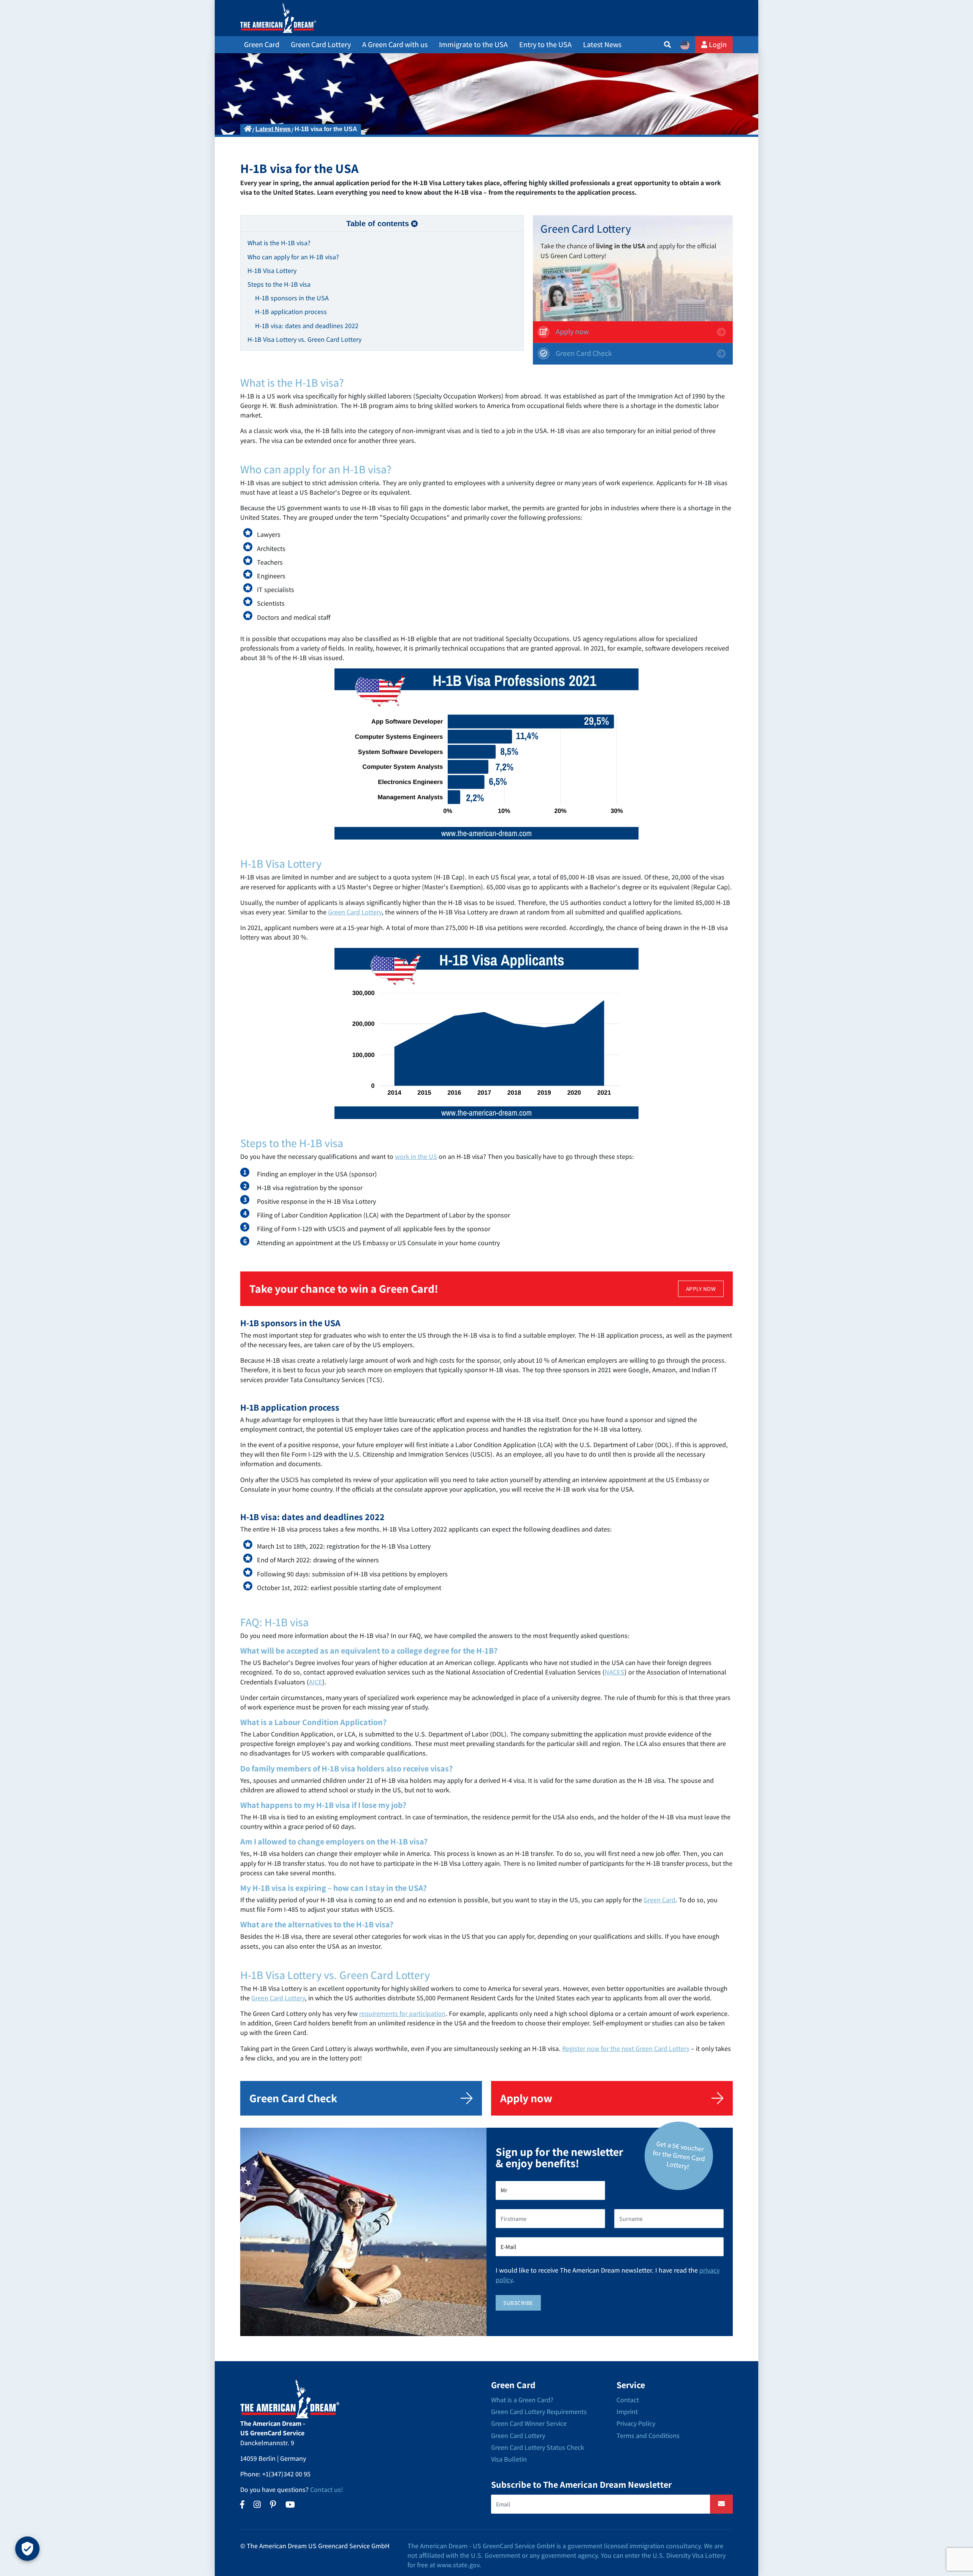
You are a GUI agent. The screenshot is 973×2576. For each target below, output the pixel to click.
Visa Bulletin (509, 2459)
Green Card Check (583, 353)
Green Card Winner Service (529, 2423)
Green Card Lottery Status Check (538, 2447)
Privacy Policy (636, 2423)
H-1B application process (291, 312)
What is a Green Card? (522, 2400)
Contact (628, 2400)
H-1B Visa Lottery (272, 271)
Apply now (571, 332)
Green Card (659, 1900)
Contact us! (326, 2489)
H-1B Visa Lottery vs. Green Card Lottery (304, 339)
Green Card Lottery (355, 912)
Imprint (627, 2412)
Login (717, 44)
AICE (316, 1682)
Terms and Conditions (648, 2436)
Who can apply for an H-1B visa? (293, 257)
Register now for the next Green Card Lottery (626, 2048)
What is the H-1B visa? (279, 243)
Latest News (602, 44)
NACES (615, 1672)
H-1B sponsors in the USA (292, 298)
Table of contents (378, 224)
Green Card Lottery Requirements (539, 2412)
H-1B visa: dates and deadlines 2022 (307, 326)
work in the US (416, 1156)
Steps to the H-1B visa (279, 284)
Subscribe (518, 2303)
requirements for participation (402, 2013)
